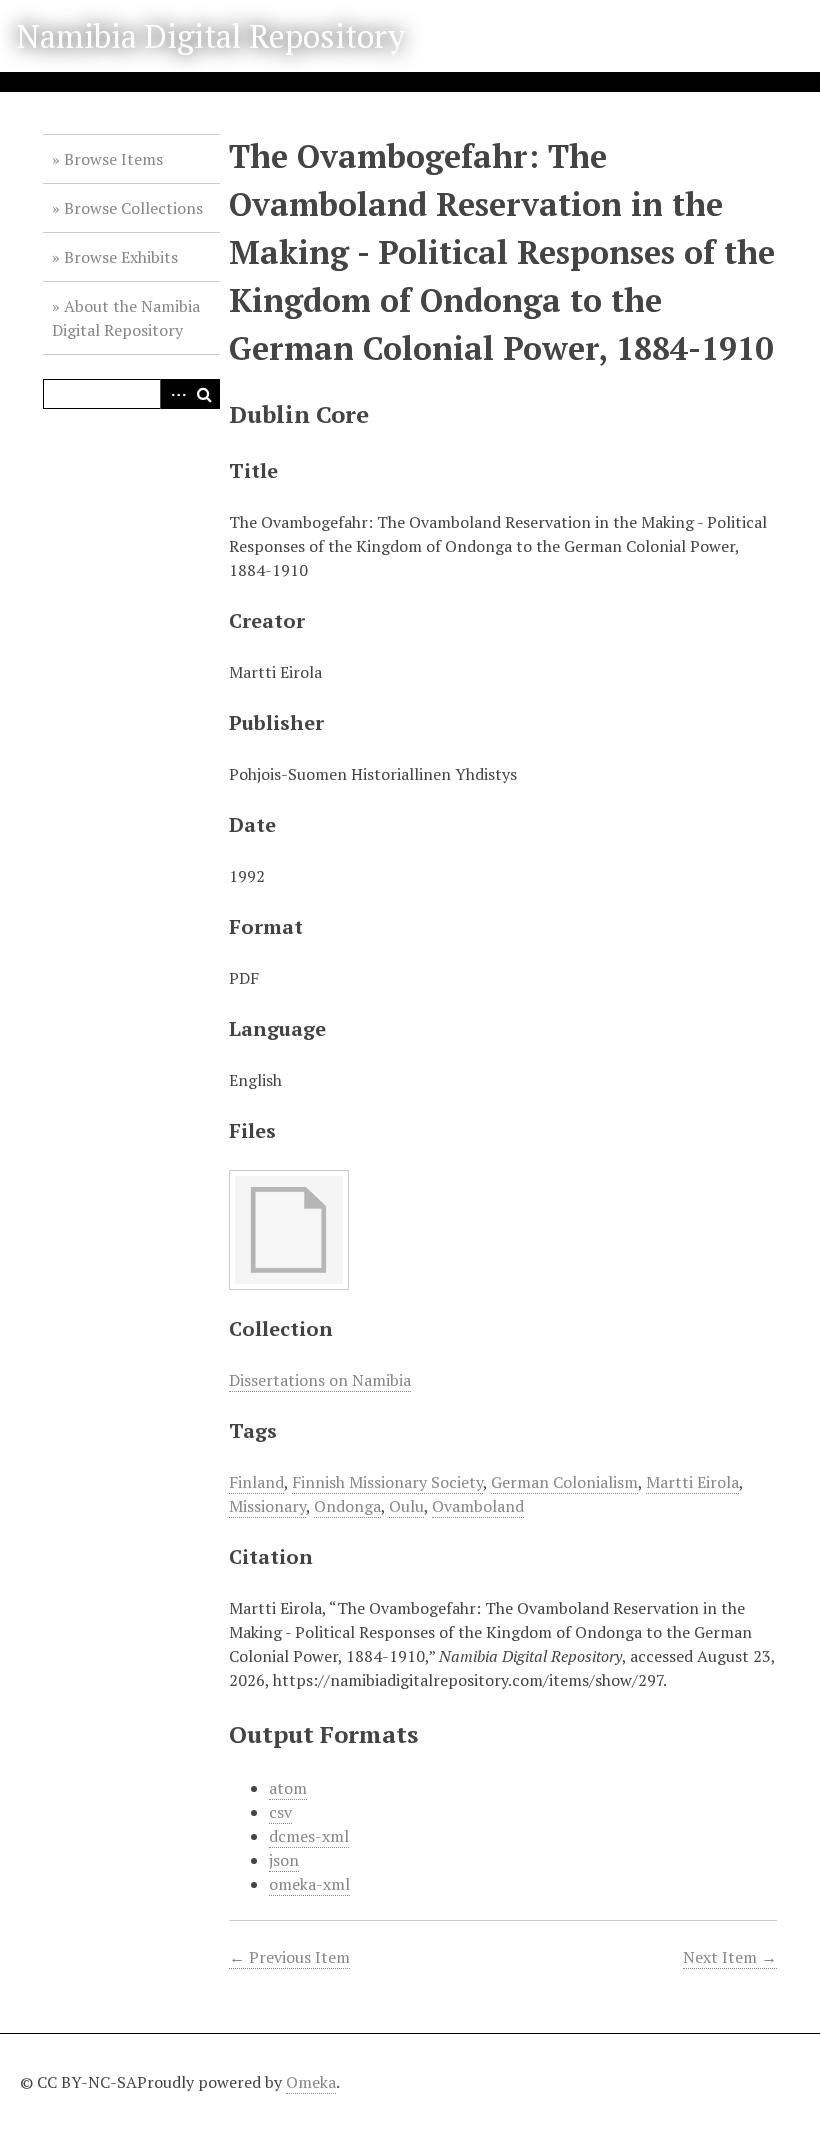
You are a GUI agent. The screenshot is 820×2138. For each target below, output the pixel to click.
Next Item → (730, 1957)
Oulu (406, 1506)
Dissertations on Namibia (320, 1380)
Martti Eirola (692, 1482)
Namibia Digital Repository (210, 36)
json (284, 1860)
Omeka (311, 2082)
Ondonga (347, 1506)
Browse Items (113, 159)
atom (288, 1788)
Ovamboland (478, 1506)
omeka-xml (309, 1884)
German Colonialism (564, 1482)
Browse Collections (133, 208)
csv (280, 1812)
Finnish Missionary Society (387, 1482)
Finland (256, 1482)
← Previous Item (289, 1957)
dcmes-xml (309, 1836)
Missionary (267, 1506)
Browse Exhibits (121, 257)
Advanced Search (175, 394)
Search (205, 394)
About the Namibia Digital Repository (126, 318)
